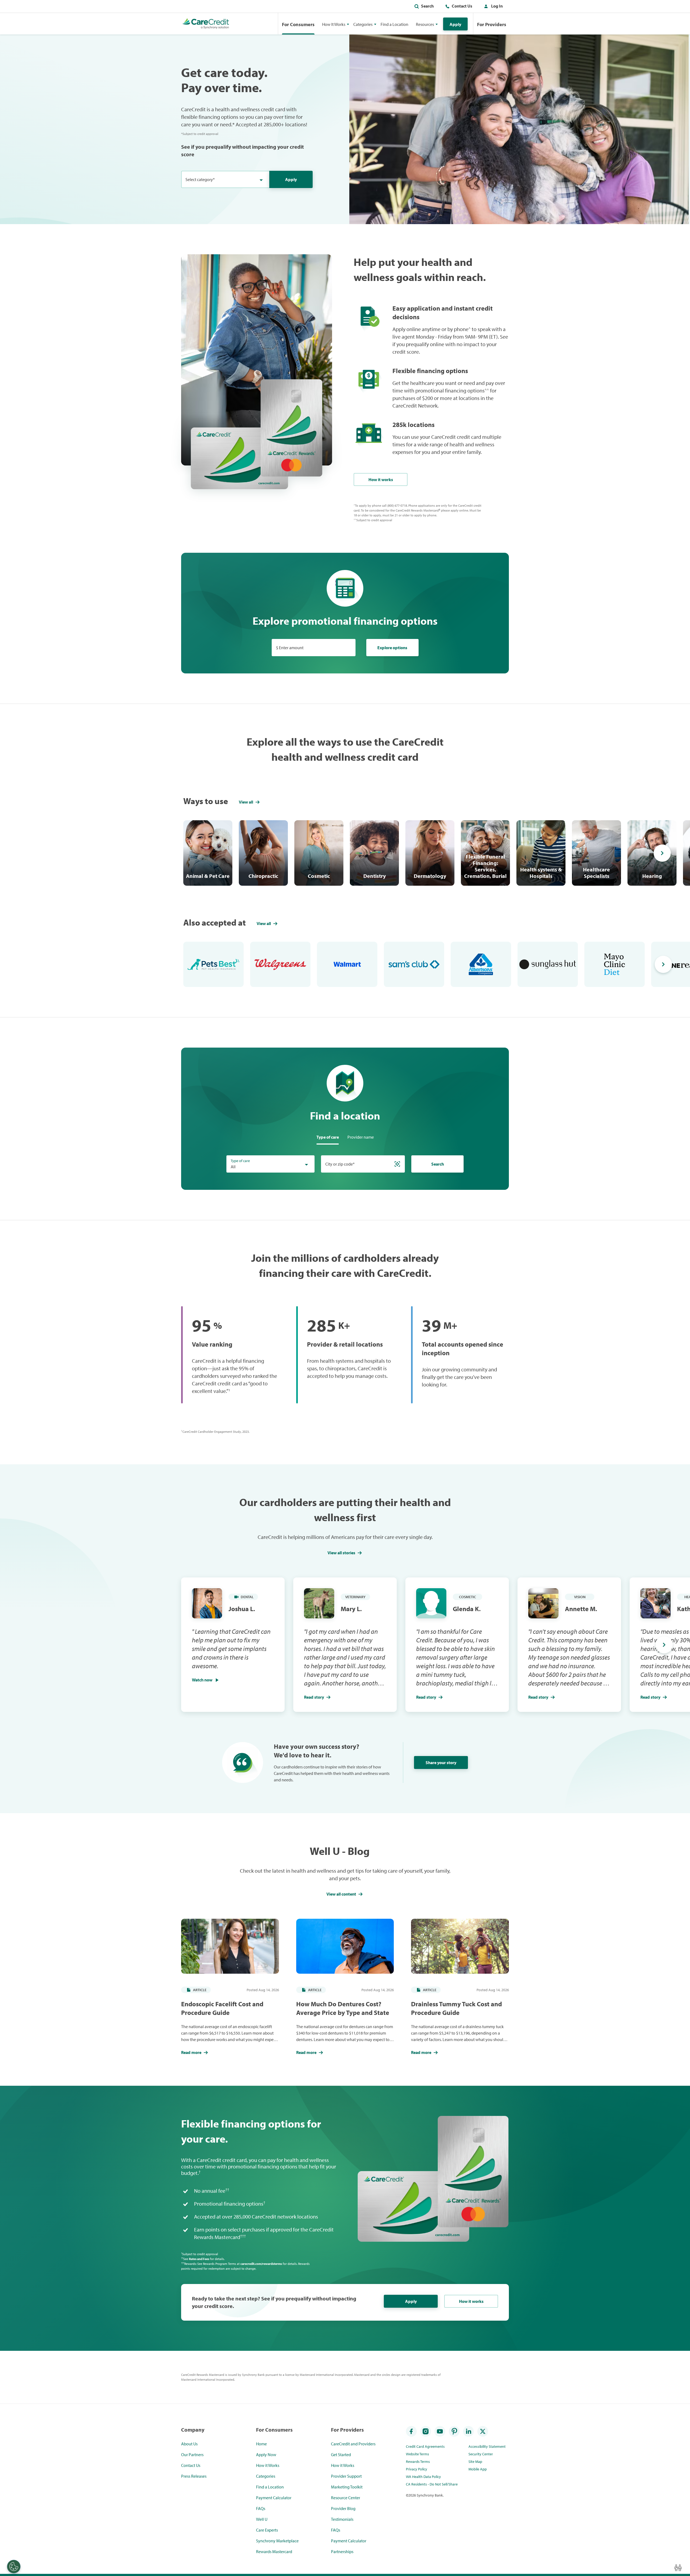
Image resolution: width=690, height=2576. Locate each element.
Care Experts (267, 2530)
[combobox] (225, 179)
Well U (262, 2519)
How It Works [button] (334, 24)
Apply (455, 24)
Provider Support (346, 2476)
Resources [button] (425, 24)
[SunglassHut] (548, 964)
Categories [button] (363, 24)
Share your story (441, 1762)
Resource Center (346, 2498)
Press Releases (194, 2476)
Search (427, 6)
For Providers (492, 24)
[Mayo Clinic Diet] (615, 964)
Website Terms (418, 2454)
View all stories (341, 1553)
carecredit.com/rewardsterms (261, 2264)
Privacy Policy (417, 2469)
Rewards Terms (418, 2462)
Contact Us (462, 6)
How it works (381, 479)
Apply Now (266, 2455)
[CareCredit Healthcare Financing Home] (206, 24)
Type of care (240, 1161)
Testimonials (342, 2519)
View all (246, 802)
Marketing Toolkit (347, 2487)
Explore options (392, 648)
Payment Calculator (274, 2498)
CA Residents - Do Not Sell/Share (432, 2484)
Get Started (341, 2455)
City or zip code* (340, 1164)
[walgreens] (280, 964)
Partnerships (342, 2551)
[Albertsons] (481, 964)
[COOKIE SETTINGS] (14, 2567)
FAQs (261, 2508)
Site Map (475, 2462)
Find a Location (394, 24)
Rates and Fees (199, 2259)
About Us (189, 2444)
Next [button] (662, 853)
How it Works (268, 2465)
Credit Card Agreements (425, 2446)
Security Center (481, 2454)
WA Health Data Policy (423, 2477)
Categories (266, 2476)
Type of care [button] (328, 1137)
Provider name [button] (361, 1137)
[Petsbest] (213, 964)
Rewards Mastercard (274, 2551)
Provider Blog (343, 2508)
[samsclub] (414, 964)
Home (261, 2444)
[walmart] (347, 964)
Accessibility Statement (487, 2446)
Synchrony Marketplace (277, 2541)
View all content (341, 1894)
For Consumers (298, 24)
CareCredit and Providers (353, 2444)
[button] (492, 7)
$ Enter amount (290, 648)
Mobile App (478, 2469)
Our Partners (192, 2455)
